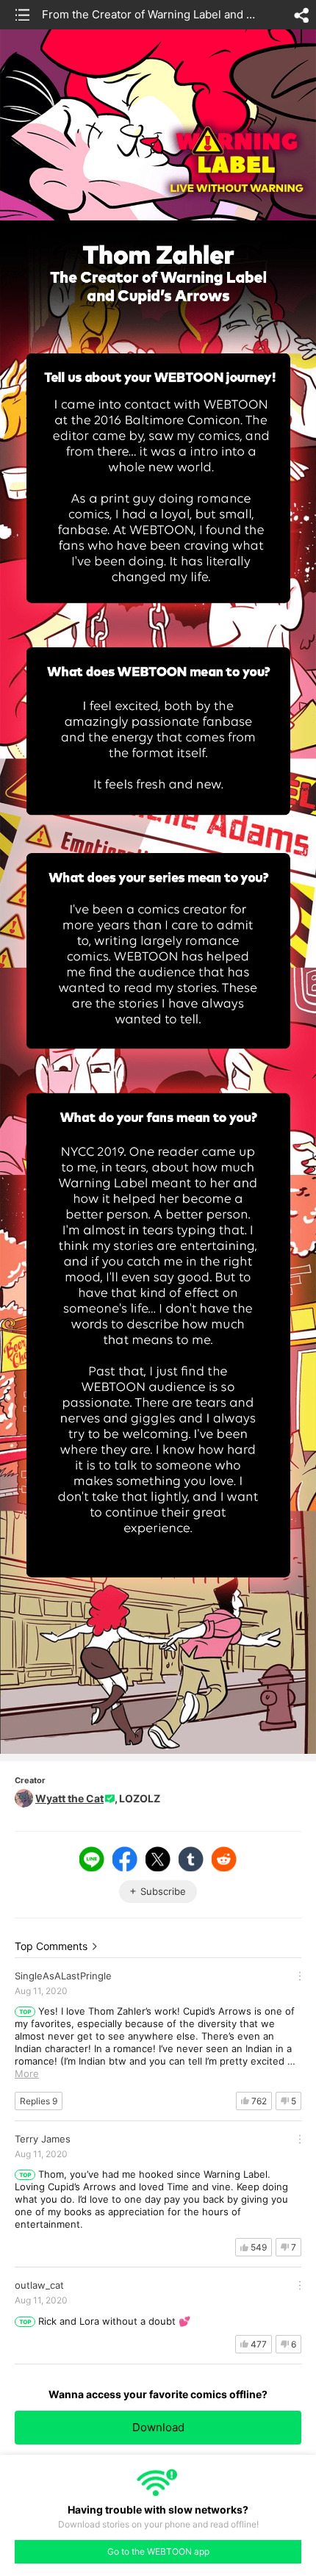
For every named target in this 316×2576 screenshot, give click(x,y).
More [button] (27, 2073)
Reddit (224, 1859)
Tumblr (191, 1859)
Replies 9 (39, 2101)
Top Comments (51, 1946)
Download (158, 2427)
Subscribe (163, 1891)
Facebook (125, 1859)
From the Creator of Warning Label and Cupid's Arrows (150, 14)
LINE (92, 1859)
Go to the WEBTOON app (158, 2551)
